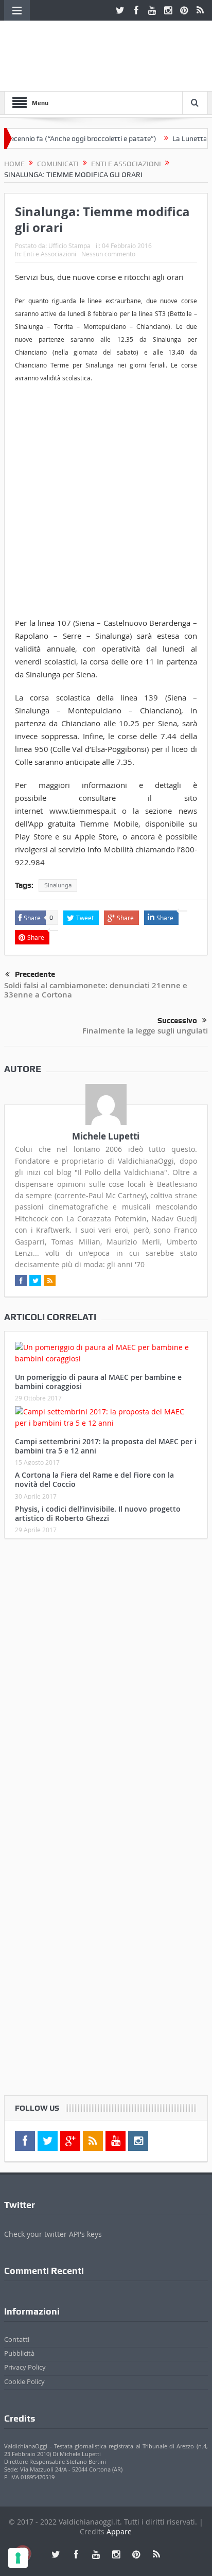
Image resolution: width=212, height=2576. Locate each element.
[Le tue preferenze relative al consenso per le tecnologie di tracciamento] (18, 2558)
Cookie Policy (24, 2381)
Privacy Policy (25, 2367)
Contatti (17, 2339)
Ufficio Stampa (69, 246)
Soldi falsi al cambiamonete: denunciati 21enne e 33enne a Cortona (96, 990)
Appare (119, 2531)
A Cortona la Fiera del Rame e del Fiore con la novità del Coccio (94, 1479)
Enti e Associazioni (50, 254)
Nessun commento (108, 254)
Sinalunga (58, 885)
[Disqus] (106, 1683)
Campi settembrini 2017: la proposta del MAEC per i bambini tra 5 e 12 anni (106, 1446)
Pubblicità (19, 2353)
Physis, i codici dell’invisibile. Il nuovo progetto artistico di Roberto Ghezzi (98, 1513)
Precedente (35, 974)
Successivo (177, 1021)
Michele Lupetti (106, 1136)
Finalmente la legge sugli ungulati (145, 1031)
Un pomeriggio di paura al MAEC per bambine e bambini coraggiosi (98, 1382)
